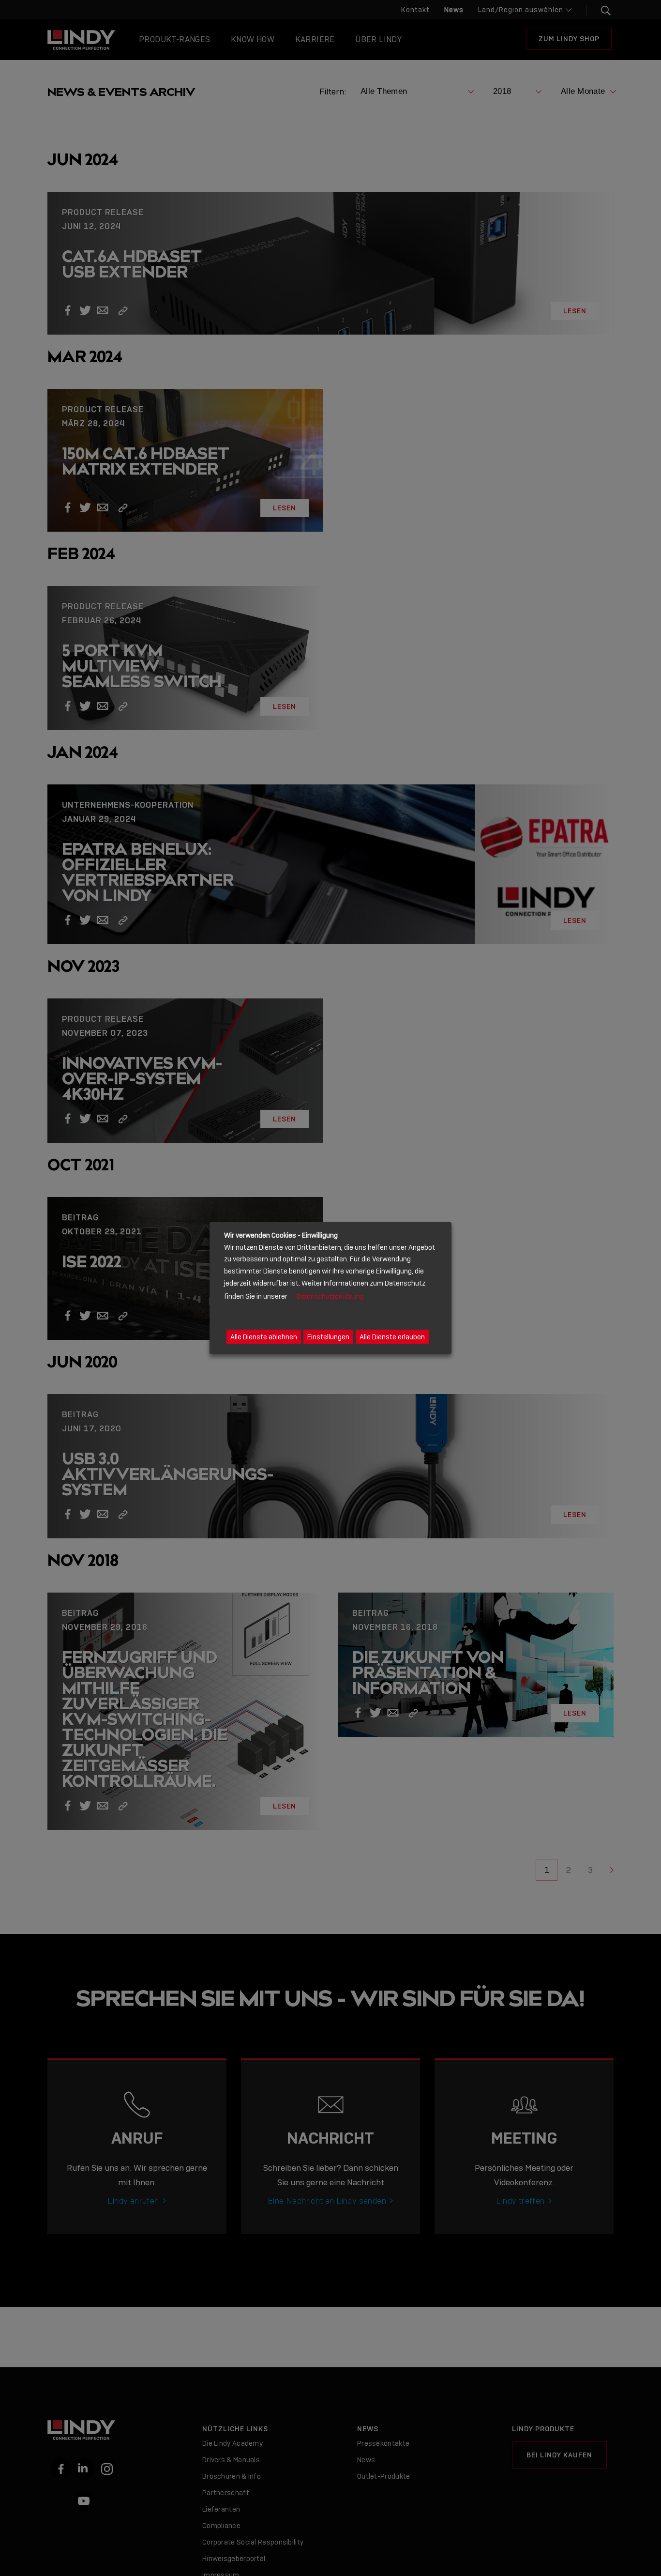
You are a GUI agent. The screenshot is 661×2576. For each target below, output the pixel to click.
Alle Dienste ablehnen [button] (264, 1337)
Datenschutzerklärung (330, 1296)
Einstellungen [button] (328, 1337)
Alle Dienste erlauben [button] (392, 1337)
